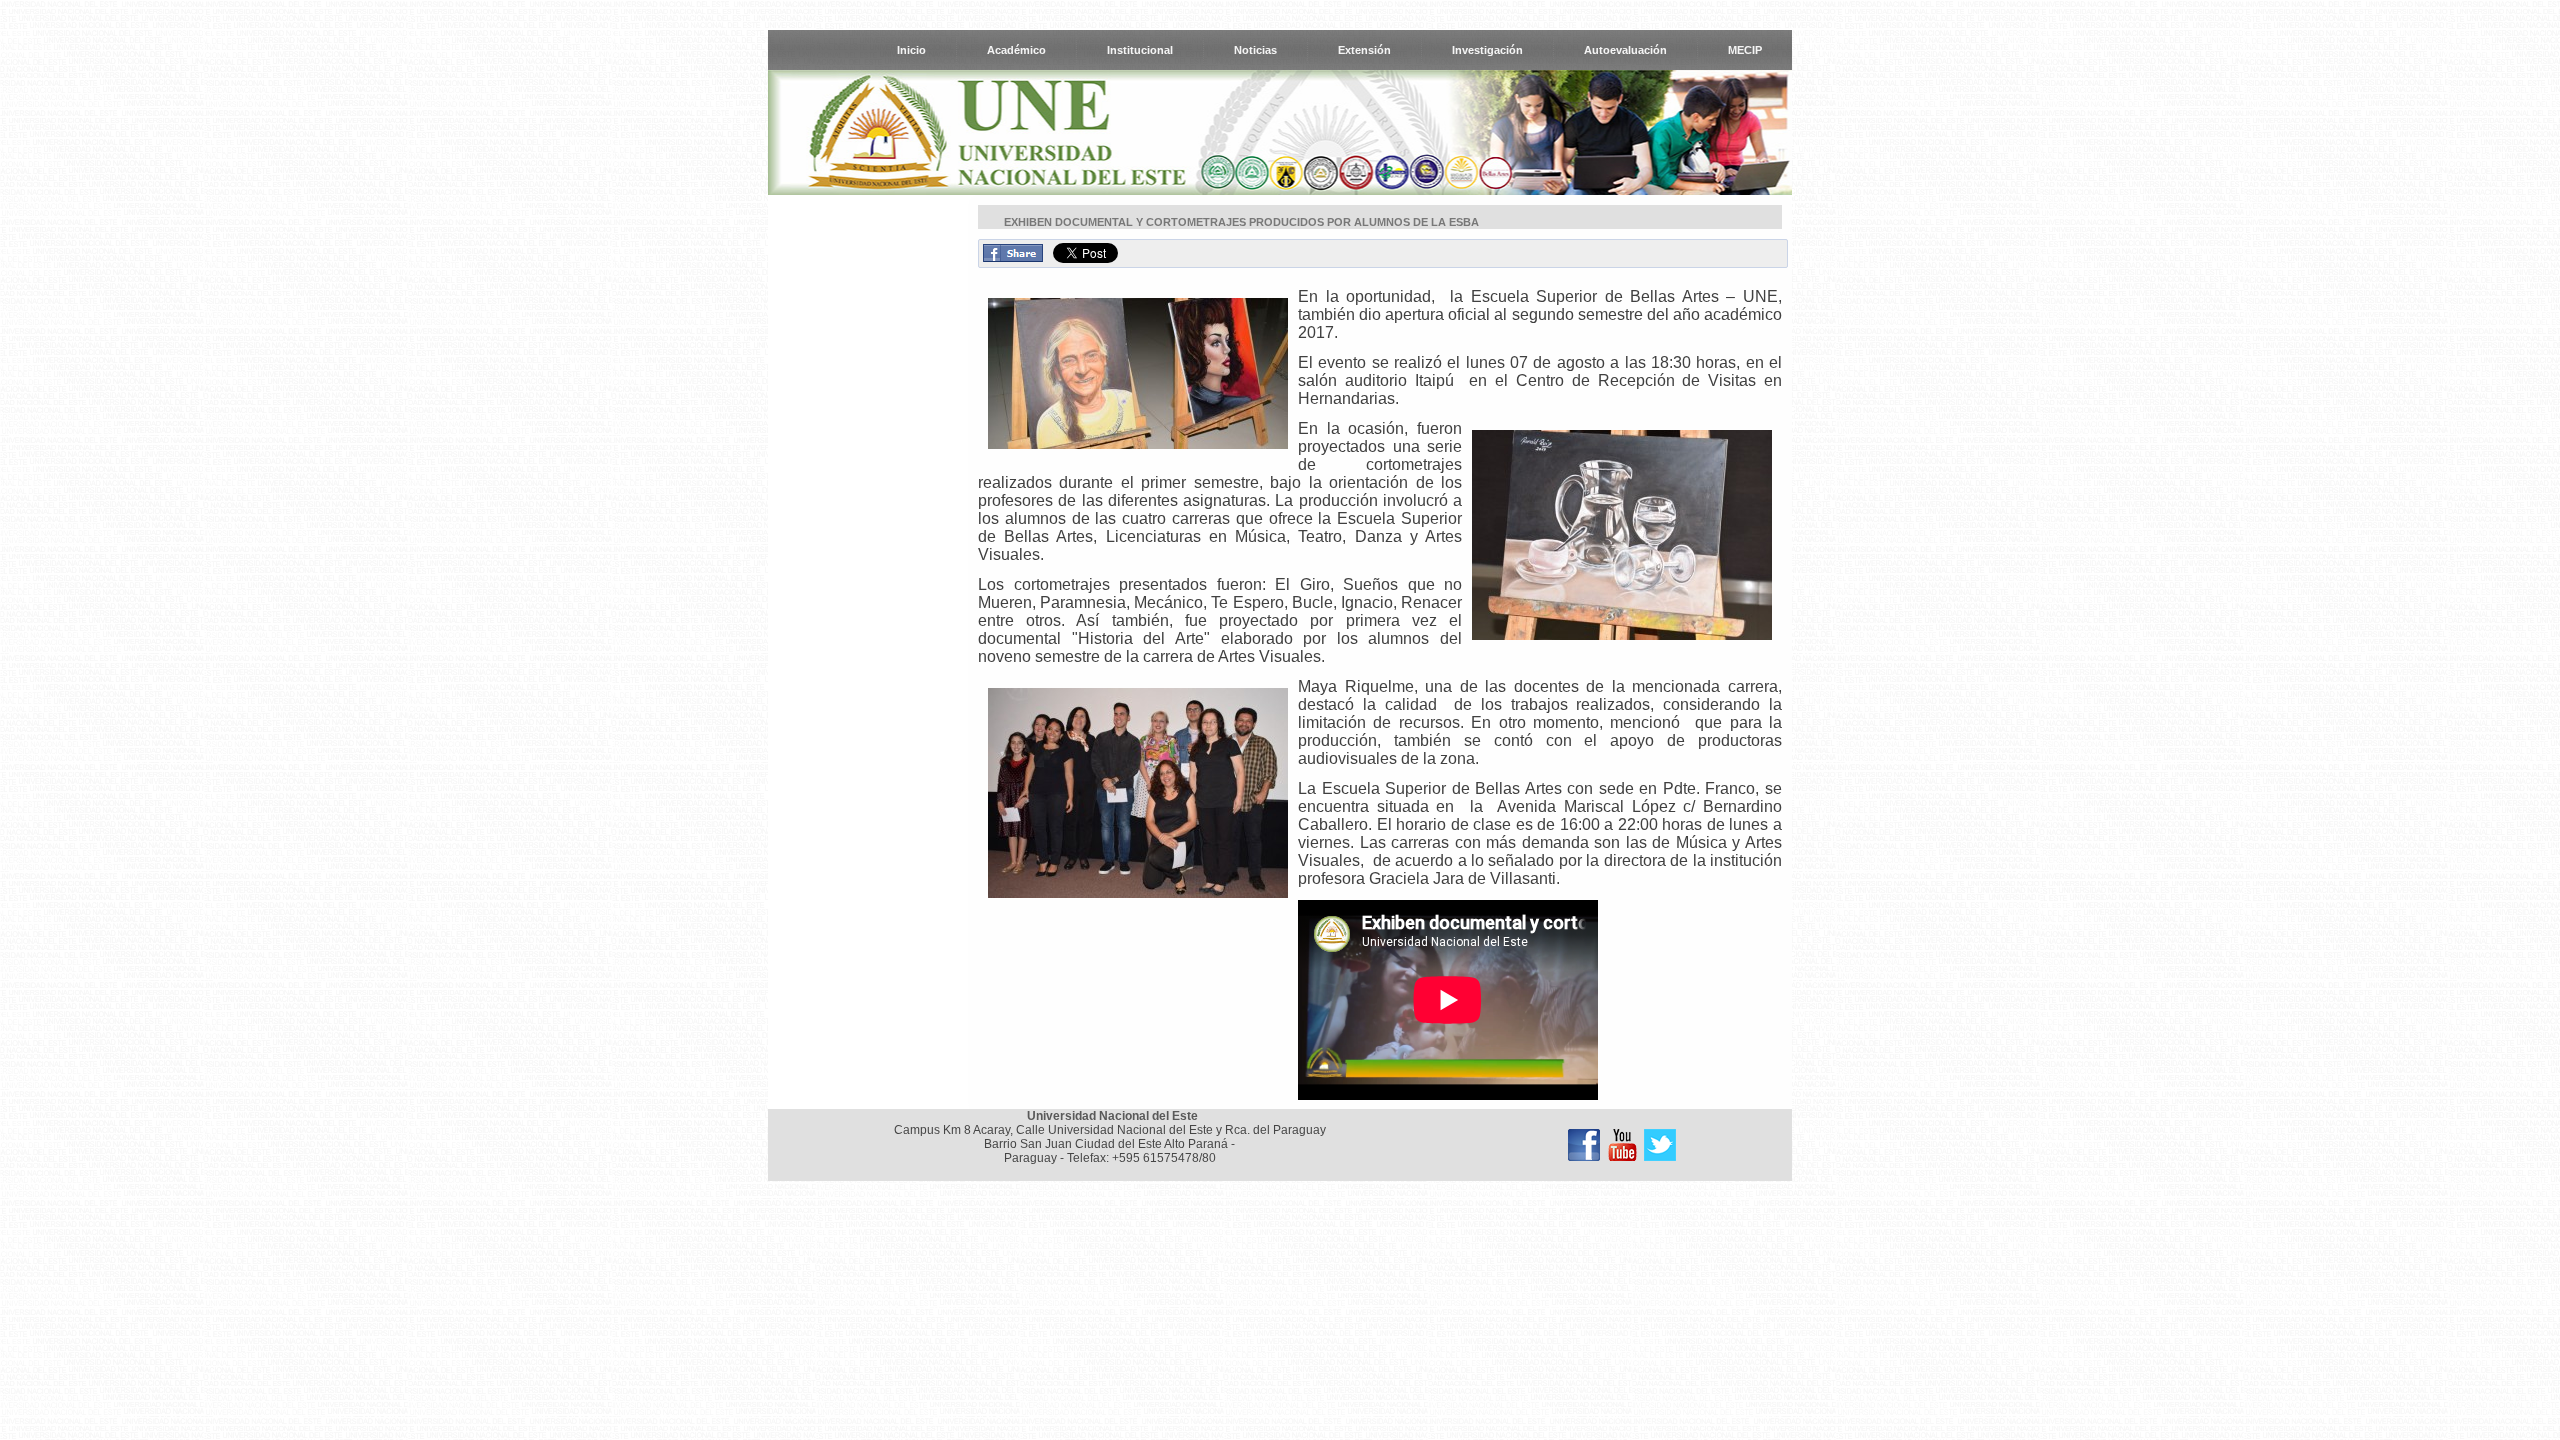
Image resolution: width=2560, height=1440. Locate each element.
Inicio (911, 50)
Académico (1016, 50)
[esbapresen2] (1622, 537)
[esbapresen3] (1138, 795)
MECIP (1745, 50)
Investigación (1487, 50)
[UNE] (1660, 1145)
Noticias (1255, 50)
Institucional (1140, 50)
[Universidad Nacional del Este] (1584, 1145)
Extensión (1364, 50)
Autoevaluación (1625, 50)
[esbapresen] (1138, 375)
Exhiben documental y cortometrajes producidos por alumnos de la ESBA (1241, 222)
